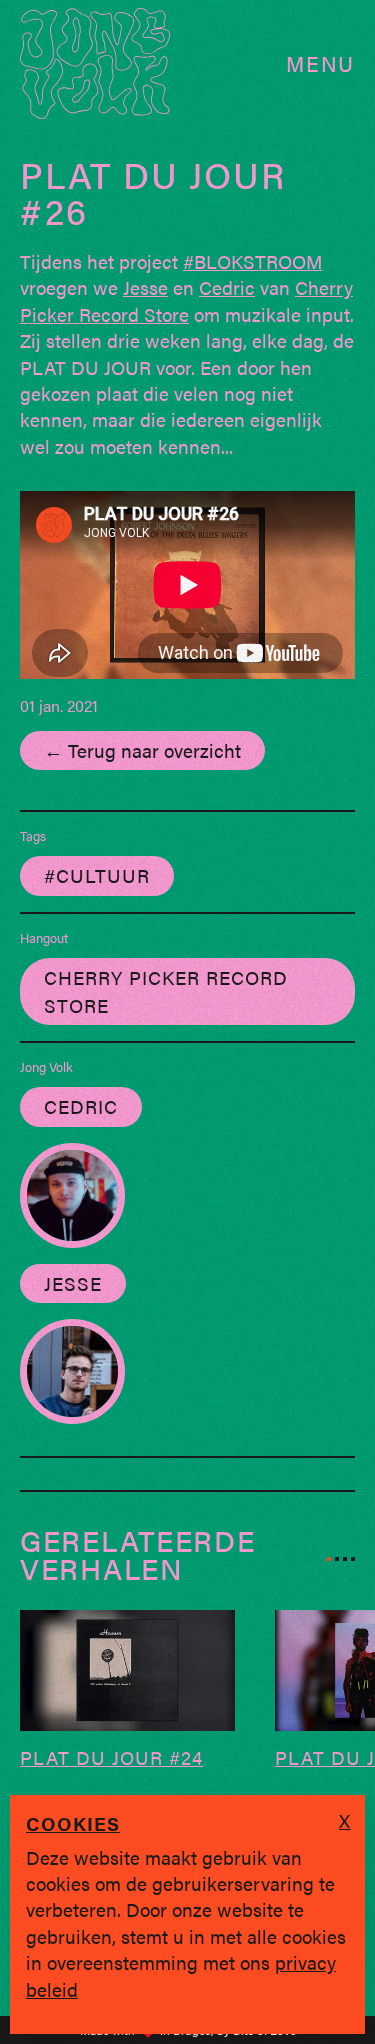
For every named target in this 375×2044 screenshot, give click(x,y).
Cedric (227, 287)
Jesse (145, 287)
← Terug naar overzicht (142, 750)
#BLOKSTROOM (252, 261)
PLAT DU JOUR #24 (111, 1757)
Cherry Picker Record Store (186, 300)
